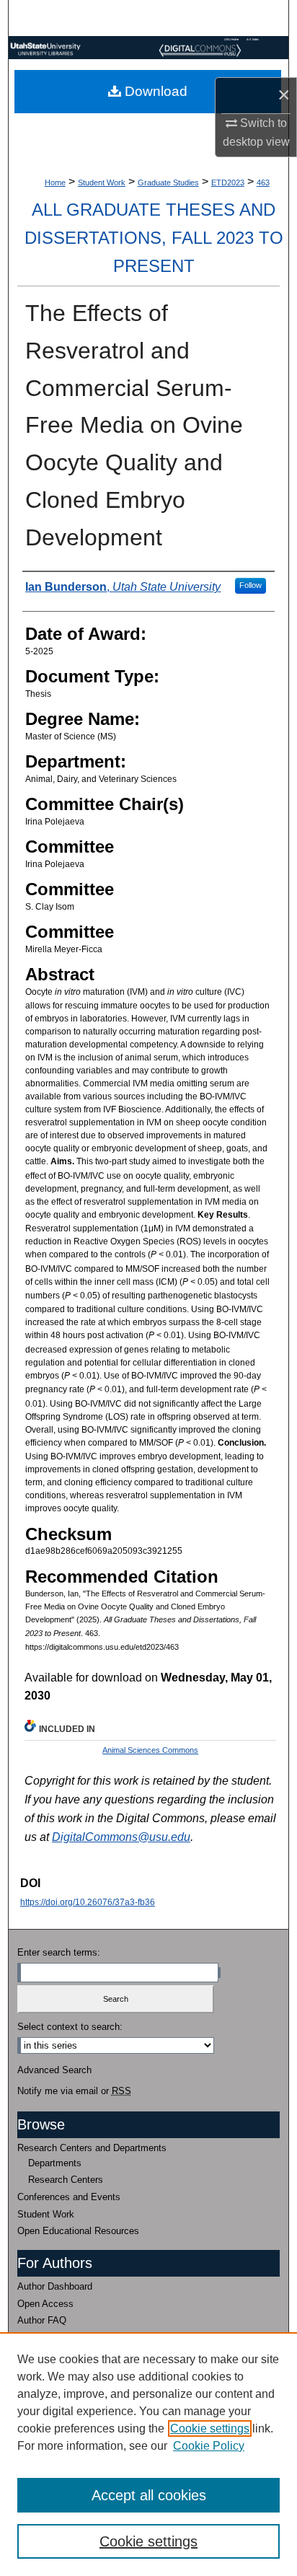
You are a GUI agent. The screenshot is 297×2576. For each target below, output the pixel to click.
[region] (148, 2454)
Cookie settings (210, 2428)
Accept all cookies (149, 2495)
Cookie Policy (209, 2446)
